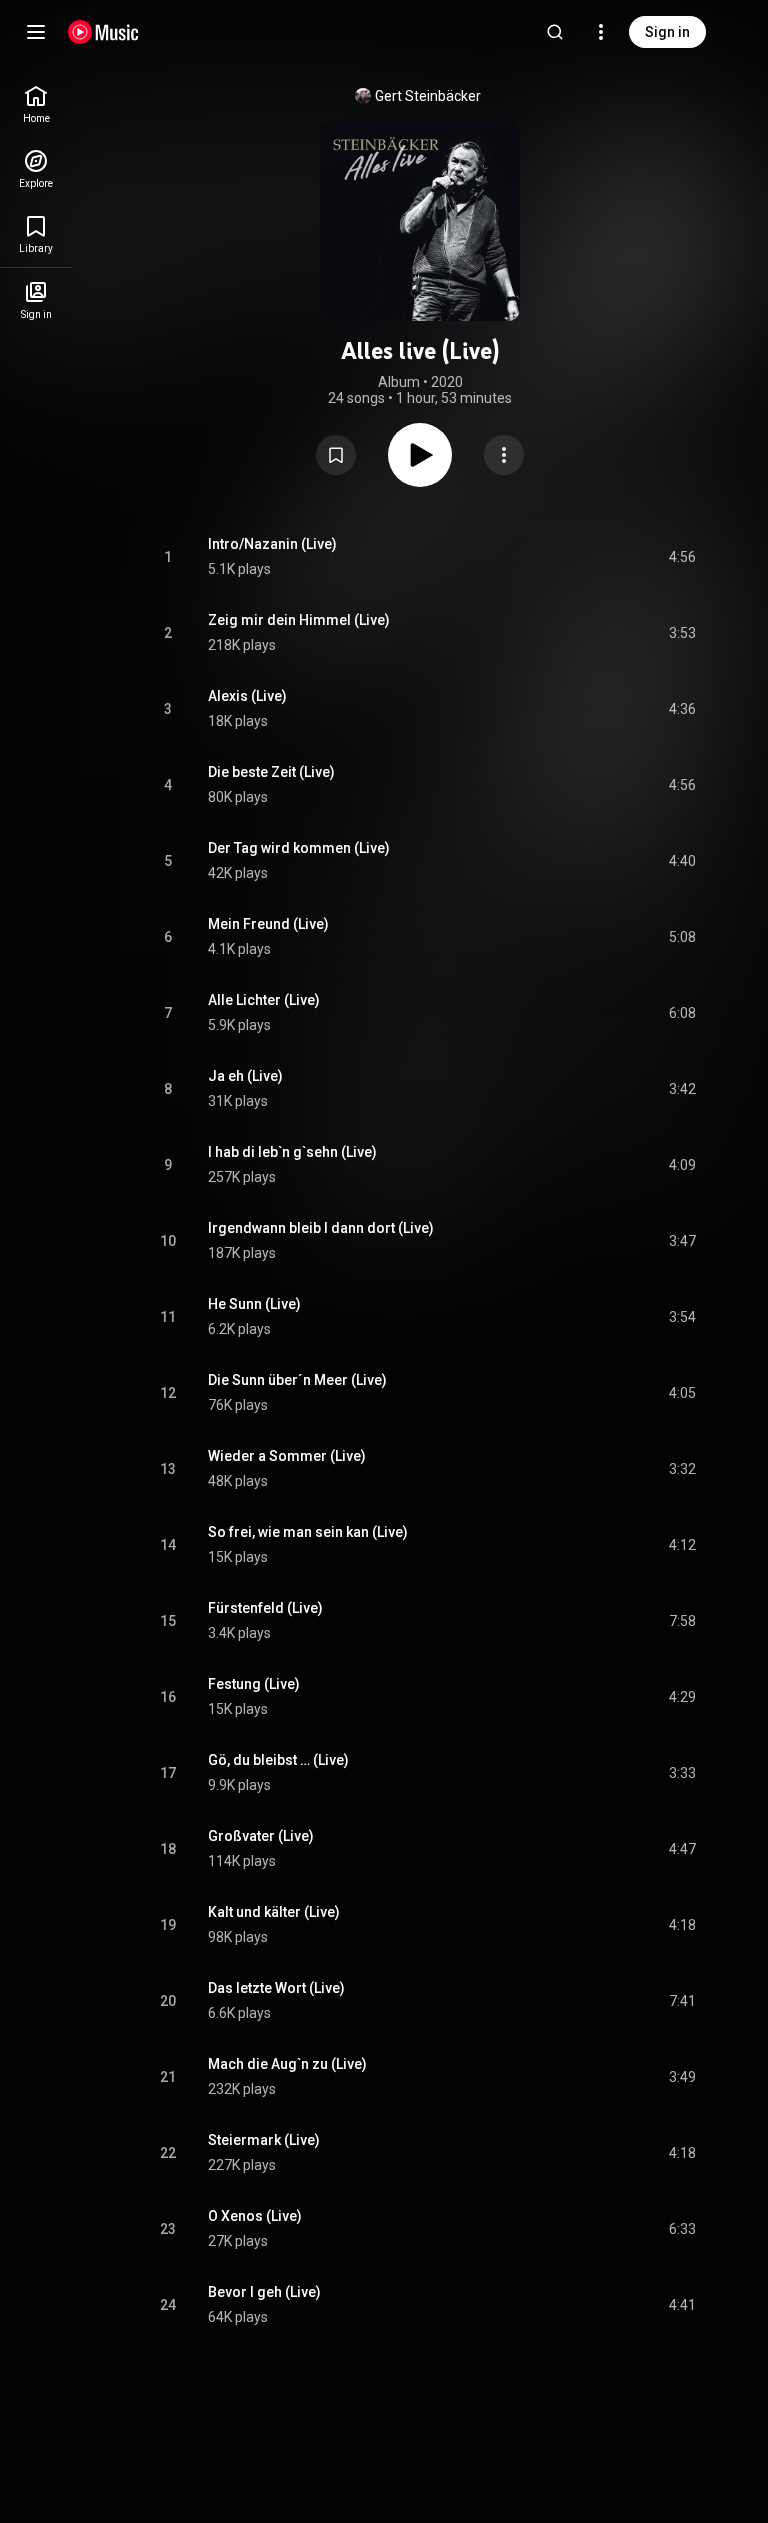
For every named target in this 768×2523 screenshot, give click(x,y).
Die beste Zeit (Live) (271, 772)
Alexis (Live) (247, 696)
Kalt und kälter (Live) (274, 1912)
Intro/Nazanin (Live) (272, 544)
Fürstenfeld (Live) (265, 1608)
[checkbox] (682, 557)
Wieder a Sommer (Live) (287, 1456)
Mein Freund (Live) (268, 924)
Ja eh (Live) (245, 1076)
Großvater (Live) (261, 1836)
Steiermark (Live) (264, 2140)
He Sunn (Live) (254, 1304)
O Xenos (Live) (255, 2216)
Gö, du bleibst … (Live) (278, 1760)
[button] (336, 455)
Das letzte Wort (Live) (276, 1988)
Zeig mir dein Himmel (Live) (299, 620)
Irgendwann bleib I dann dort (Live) (321, 1228)
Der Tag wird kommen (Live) (299, 848)
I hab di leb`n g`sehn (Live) (292, 1152)
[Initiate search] (555, 32)
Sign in (667, 32)
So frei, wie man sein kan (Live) (308, 1532)
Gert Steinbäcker (428, 96)
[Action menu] (504, 455)
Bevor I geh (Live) (264, 2292)
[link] (36, 104)
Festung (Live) (254, 1684)
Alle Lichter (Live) (264, 1000)
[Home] (103, 32)
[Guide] (36, 32)
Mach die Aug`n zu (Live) (287, 2064)
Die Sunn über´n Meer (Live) (297, 1380)
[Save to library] (336, 455)
